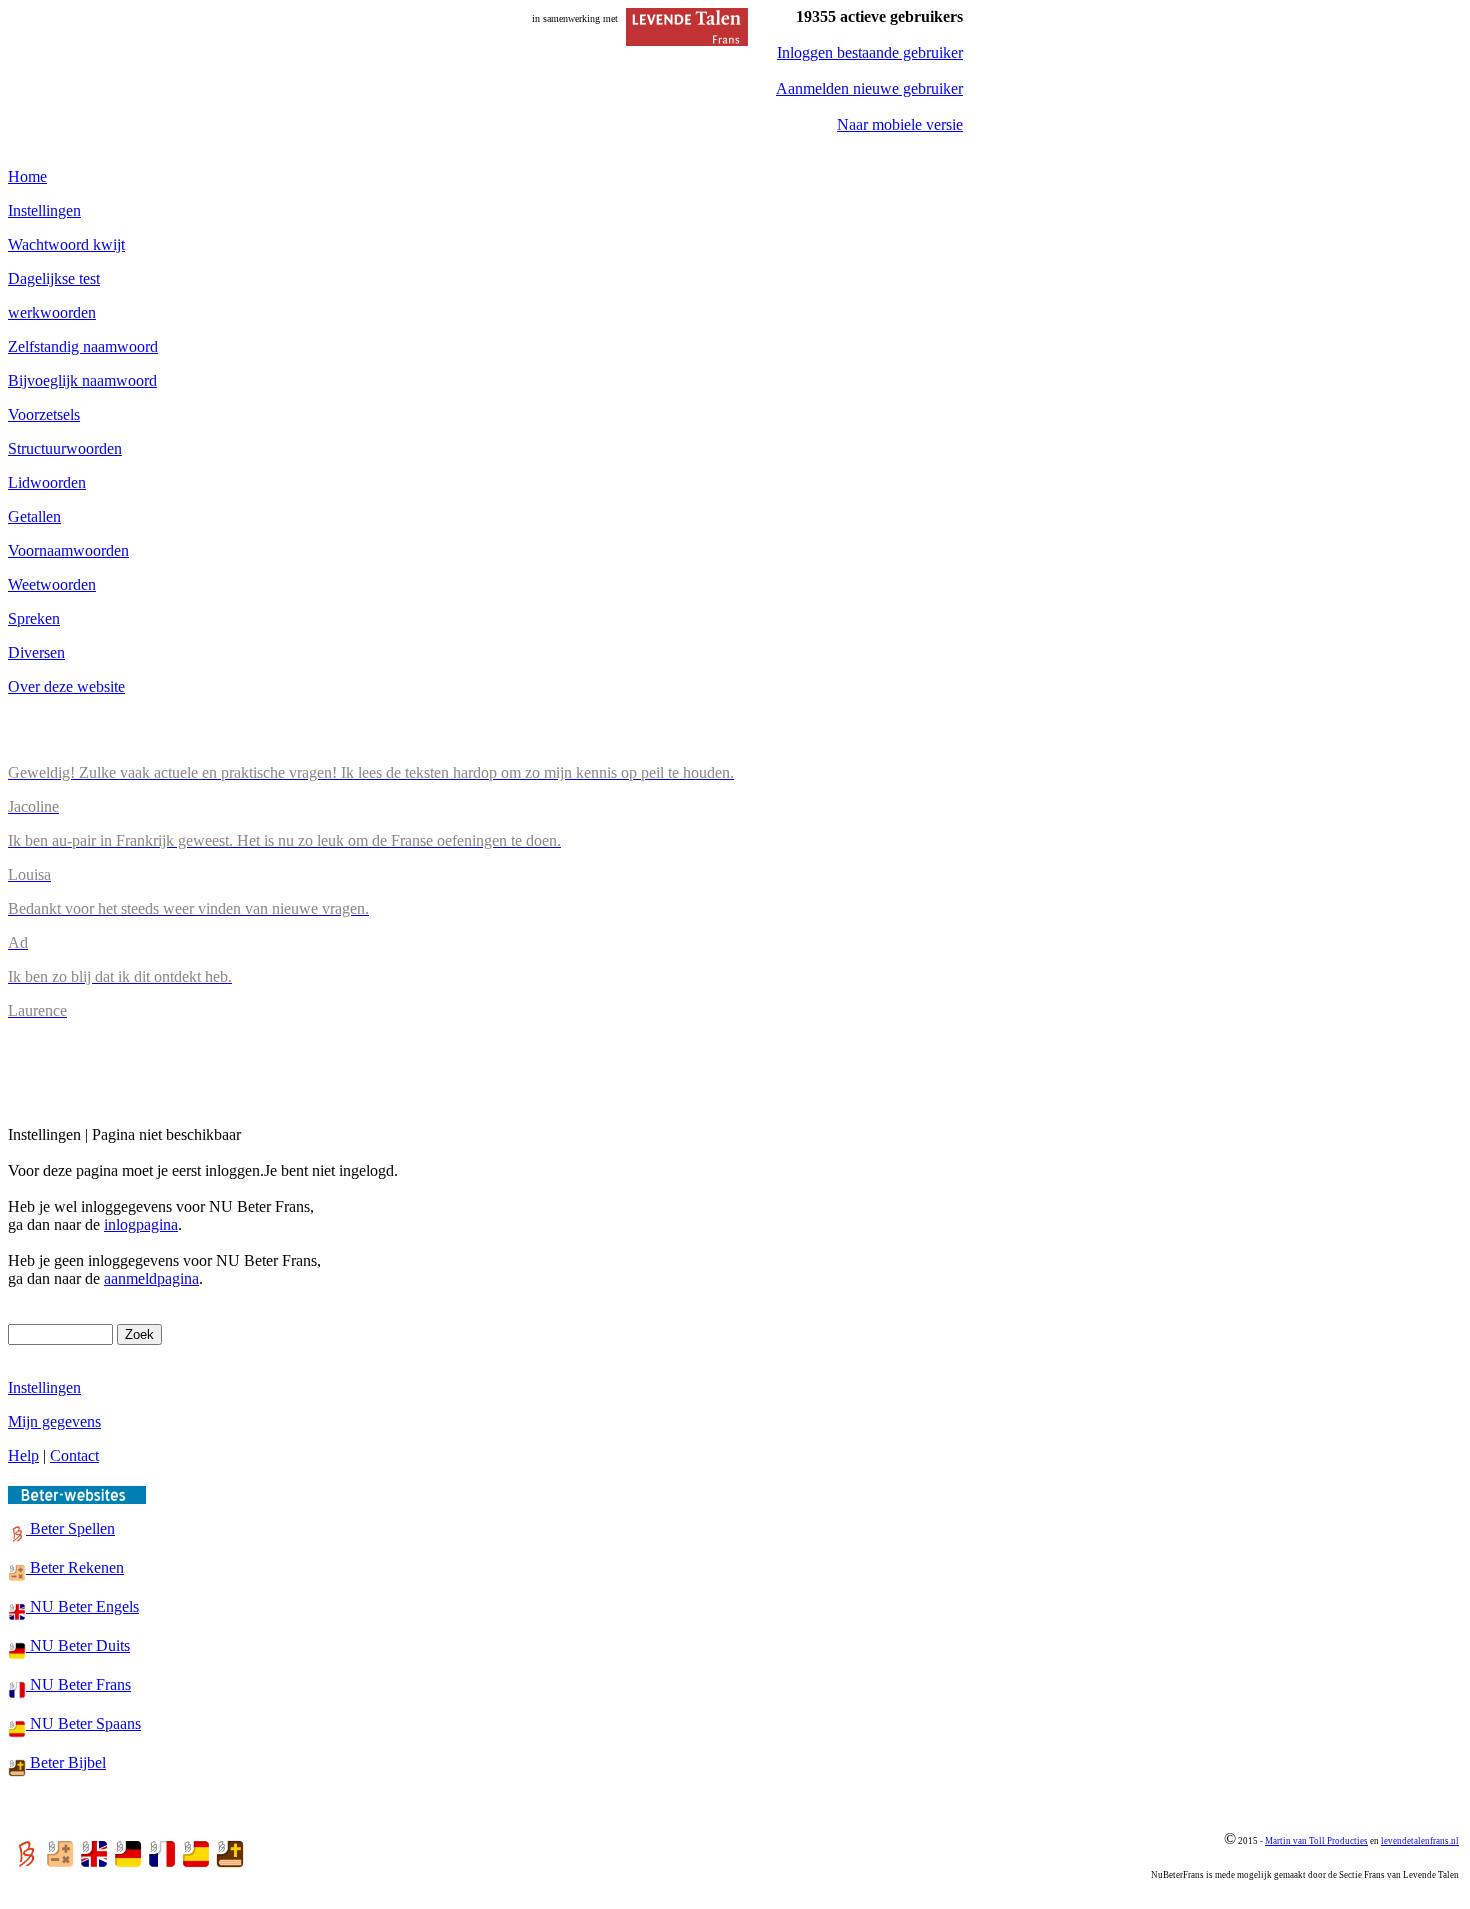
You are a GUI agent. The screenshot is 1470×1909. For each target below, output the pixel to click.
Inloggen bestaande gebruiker (870, 52)
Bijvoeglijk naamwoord (82, 380)
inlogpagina (141, 1224)
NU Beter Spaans (83, 1723)
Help (23, 1455)
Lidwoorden (47, 482)
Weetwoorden (52, 584)
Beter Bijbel (66, 1762)
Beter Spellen (70, 1528)
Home (27, 176)
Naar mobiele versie (900, 124)
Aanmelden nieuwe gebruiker (869, 88)
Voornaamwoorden (68, 550)
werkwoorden (52, 312)
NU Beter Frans (78, 1684)
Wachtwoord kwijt (66, 244)
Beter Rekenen (75, 1567)
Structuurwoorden (65, 448)
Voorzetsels (44, 414)
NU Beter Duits (78, 1645)
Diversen (36, 652)
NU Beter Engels (82, 1606)
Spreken (34, 618)
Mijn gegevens (54, 1421)
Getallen (34, 516)
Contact (74, 1455)
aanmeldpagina (151, 1278)
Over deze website (66, 686)
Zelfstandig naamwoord (83, 346)
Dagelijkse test (54, 278)
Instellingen (44, 210)
